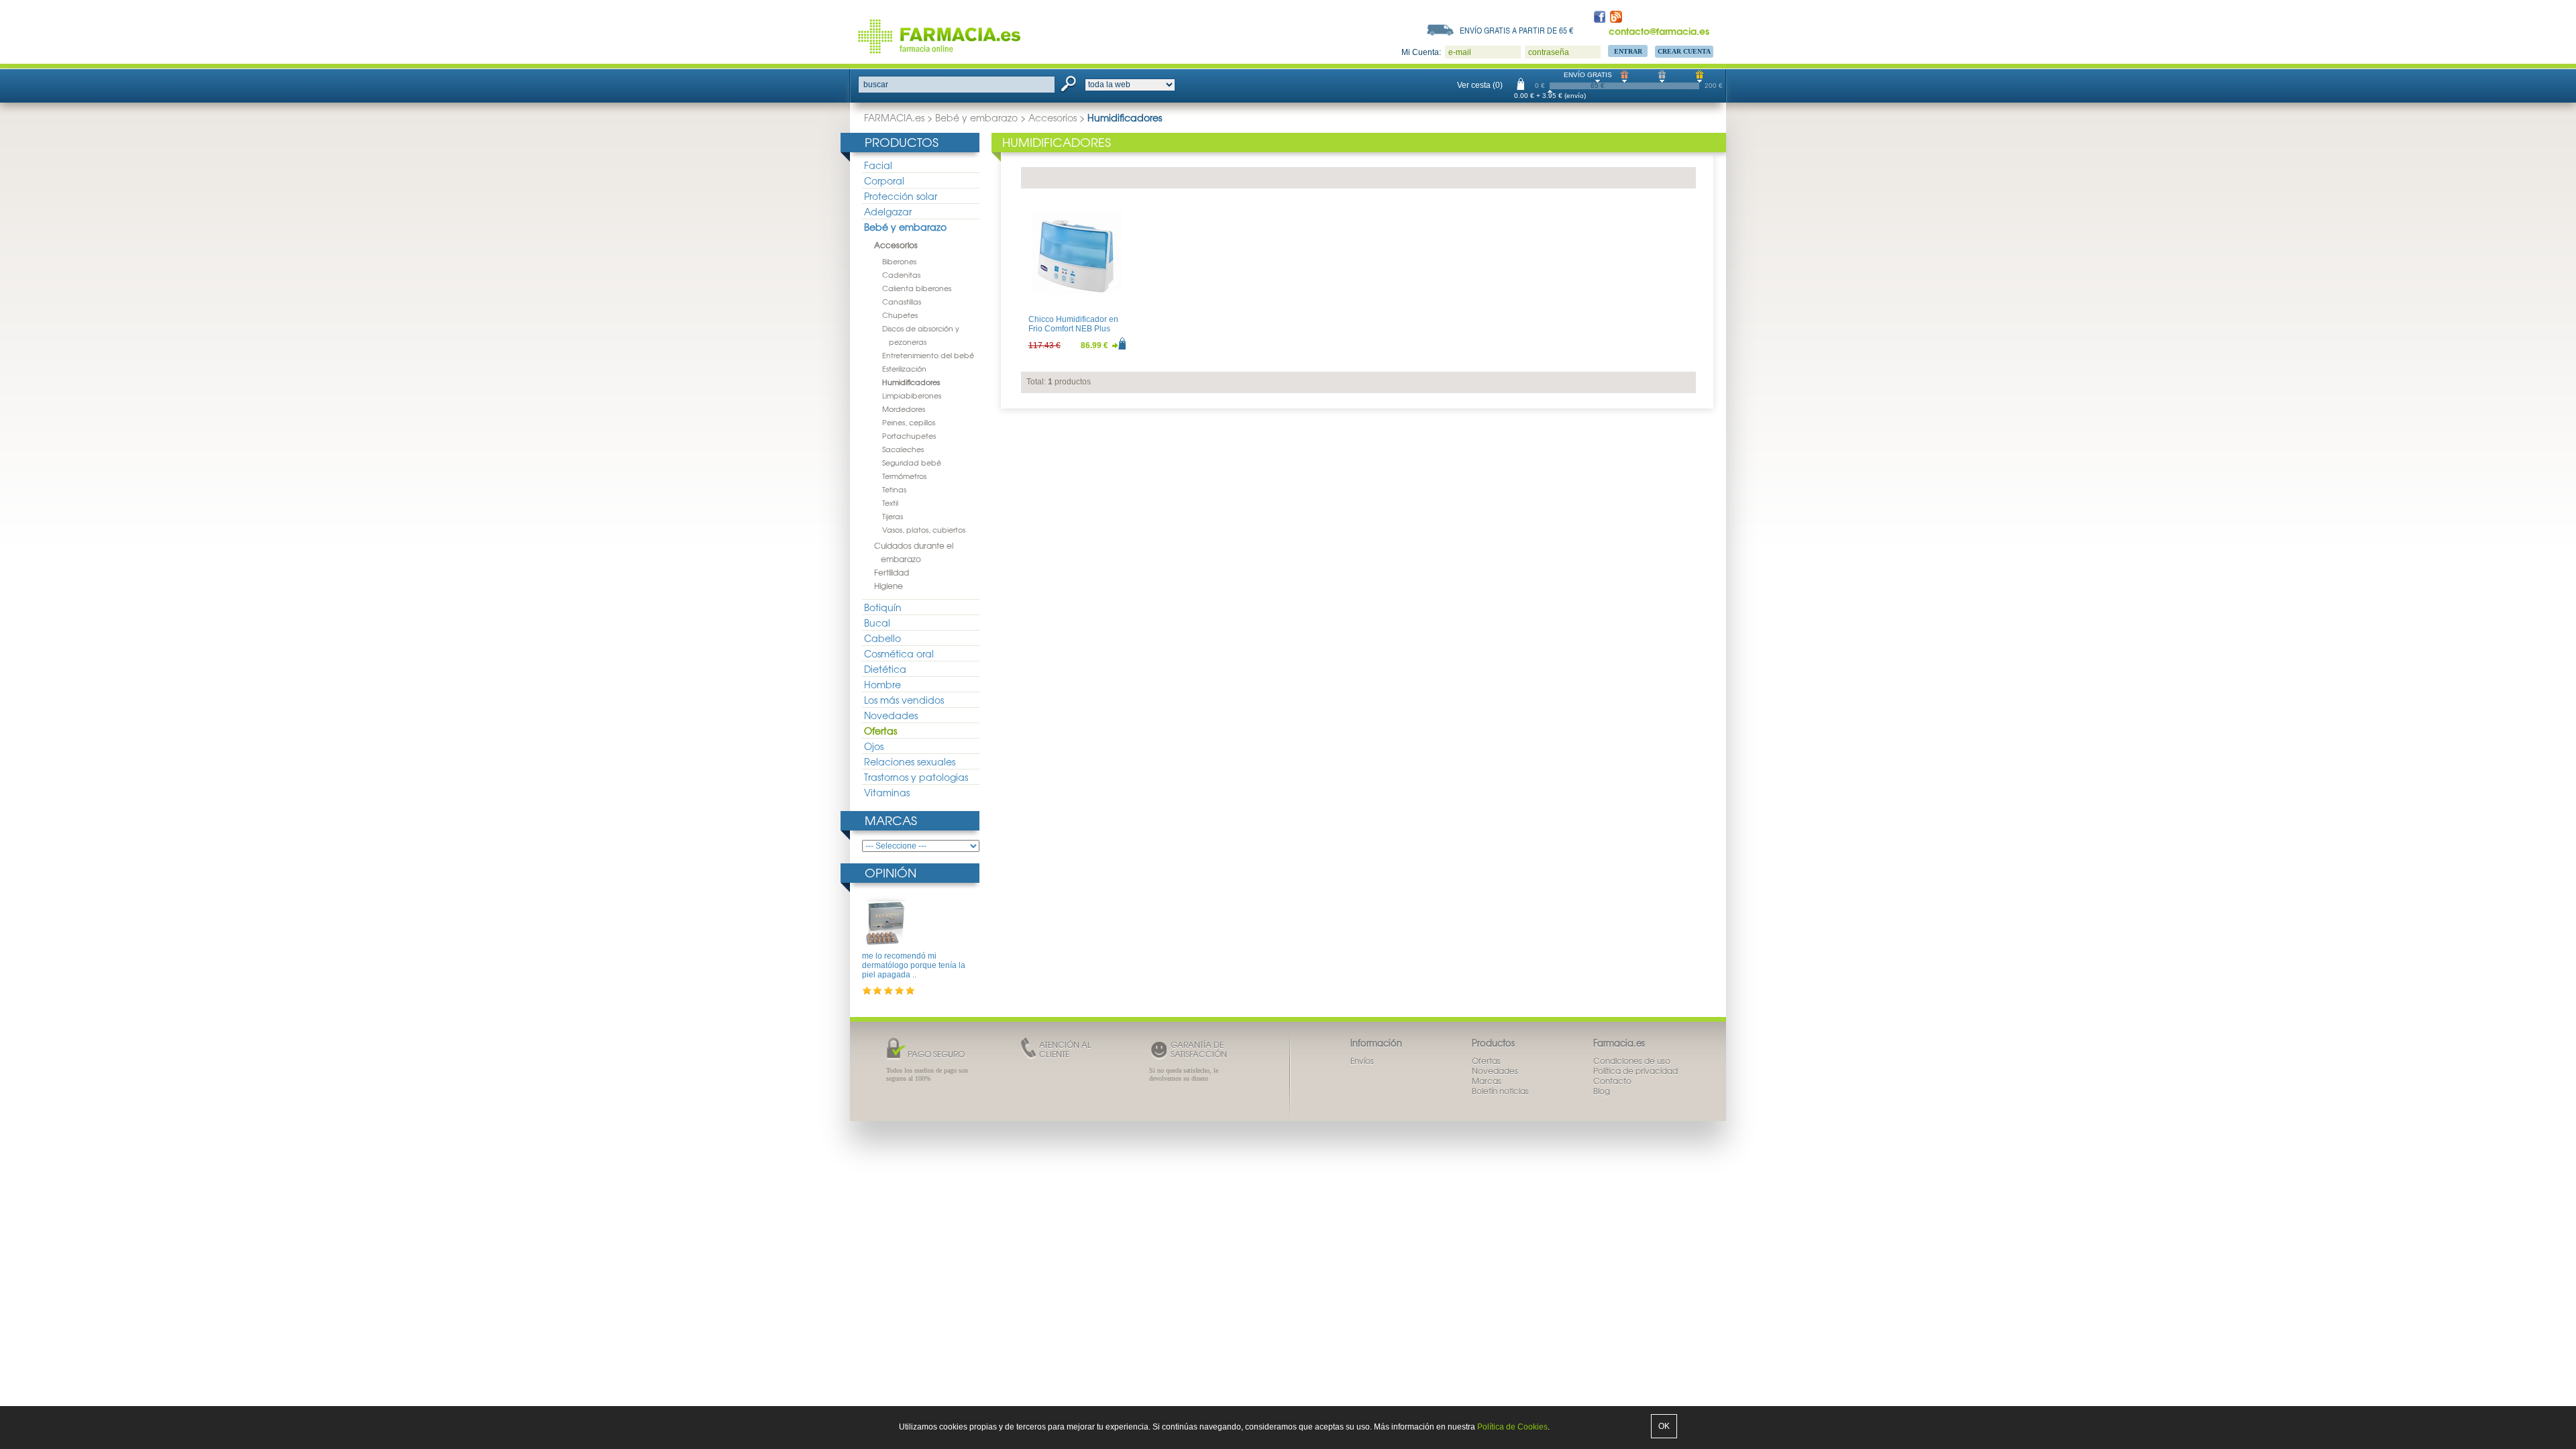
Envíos (1362, 1061)
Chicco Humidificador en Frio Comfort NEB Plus (1073, 324)
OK (1664, 1426)
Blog (1602, 1091)
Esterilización (904, 368)
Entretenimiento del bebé (928, 355)
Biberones (899, 261)
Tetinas (894, 489)
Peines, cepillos (909, 422)
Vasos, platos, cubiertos (924, 529)
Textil (890, 502)
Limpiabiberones (912, 395)
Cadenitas (901, 274)
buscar (876, 85)
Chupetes (900, 315)
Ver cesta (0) (1480, 85)
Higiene (889, 586)
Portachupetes (909, 435)
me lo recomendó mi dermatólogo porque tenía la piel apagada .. (914, 966)
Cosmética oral (899, 653)
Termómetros (904, 476)
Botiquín (883, 607)
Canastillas (902, 301)
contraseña (1549, 52)
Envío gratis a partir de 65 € (1517, 30)
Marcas (891, 820)
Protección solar (901, 196)
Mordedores (904, 409)
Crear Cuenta (1684, 51)
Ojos (874, 746)
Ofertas (880, 731)
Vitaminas (887, 792)
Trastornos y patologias (916, 777)
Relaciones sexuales (910, 761)
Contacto (1612, 1081)
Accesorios (1053, 117)
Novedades (891, 715)
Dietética (885, 669)
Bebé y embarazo (976, 117)
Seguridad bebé (912, 462)
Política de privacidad (1635, 1071)
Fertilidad (892, 572)
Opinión (891, 872)
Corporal (884, 180)
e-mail (1460, 52)
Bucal (877, 623)
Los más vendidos (904, 700)
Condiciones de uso (1632, 1061)
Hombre (882, 684)
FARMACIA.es (894, 117)
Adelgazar (888, 211)
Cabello (882, 638)
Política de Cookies (1512, 1427)
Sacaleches (903, 449)
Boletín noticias (1500, 1091)
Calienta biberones (917, 288)
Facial (878, 165)
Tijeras (893, 516)
